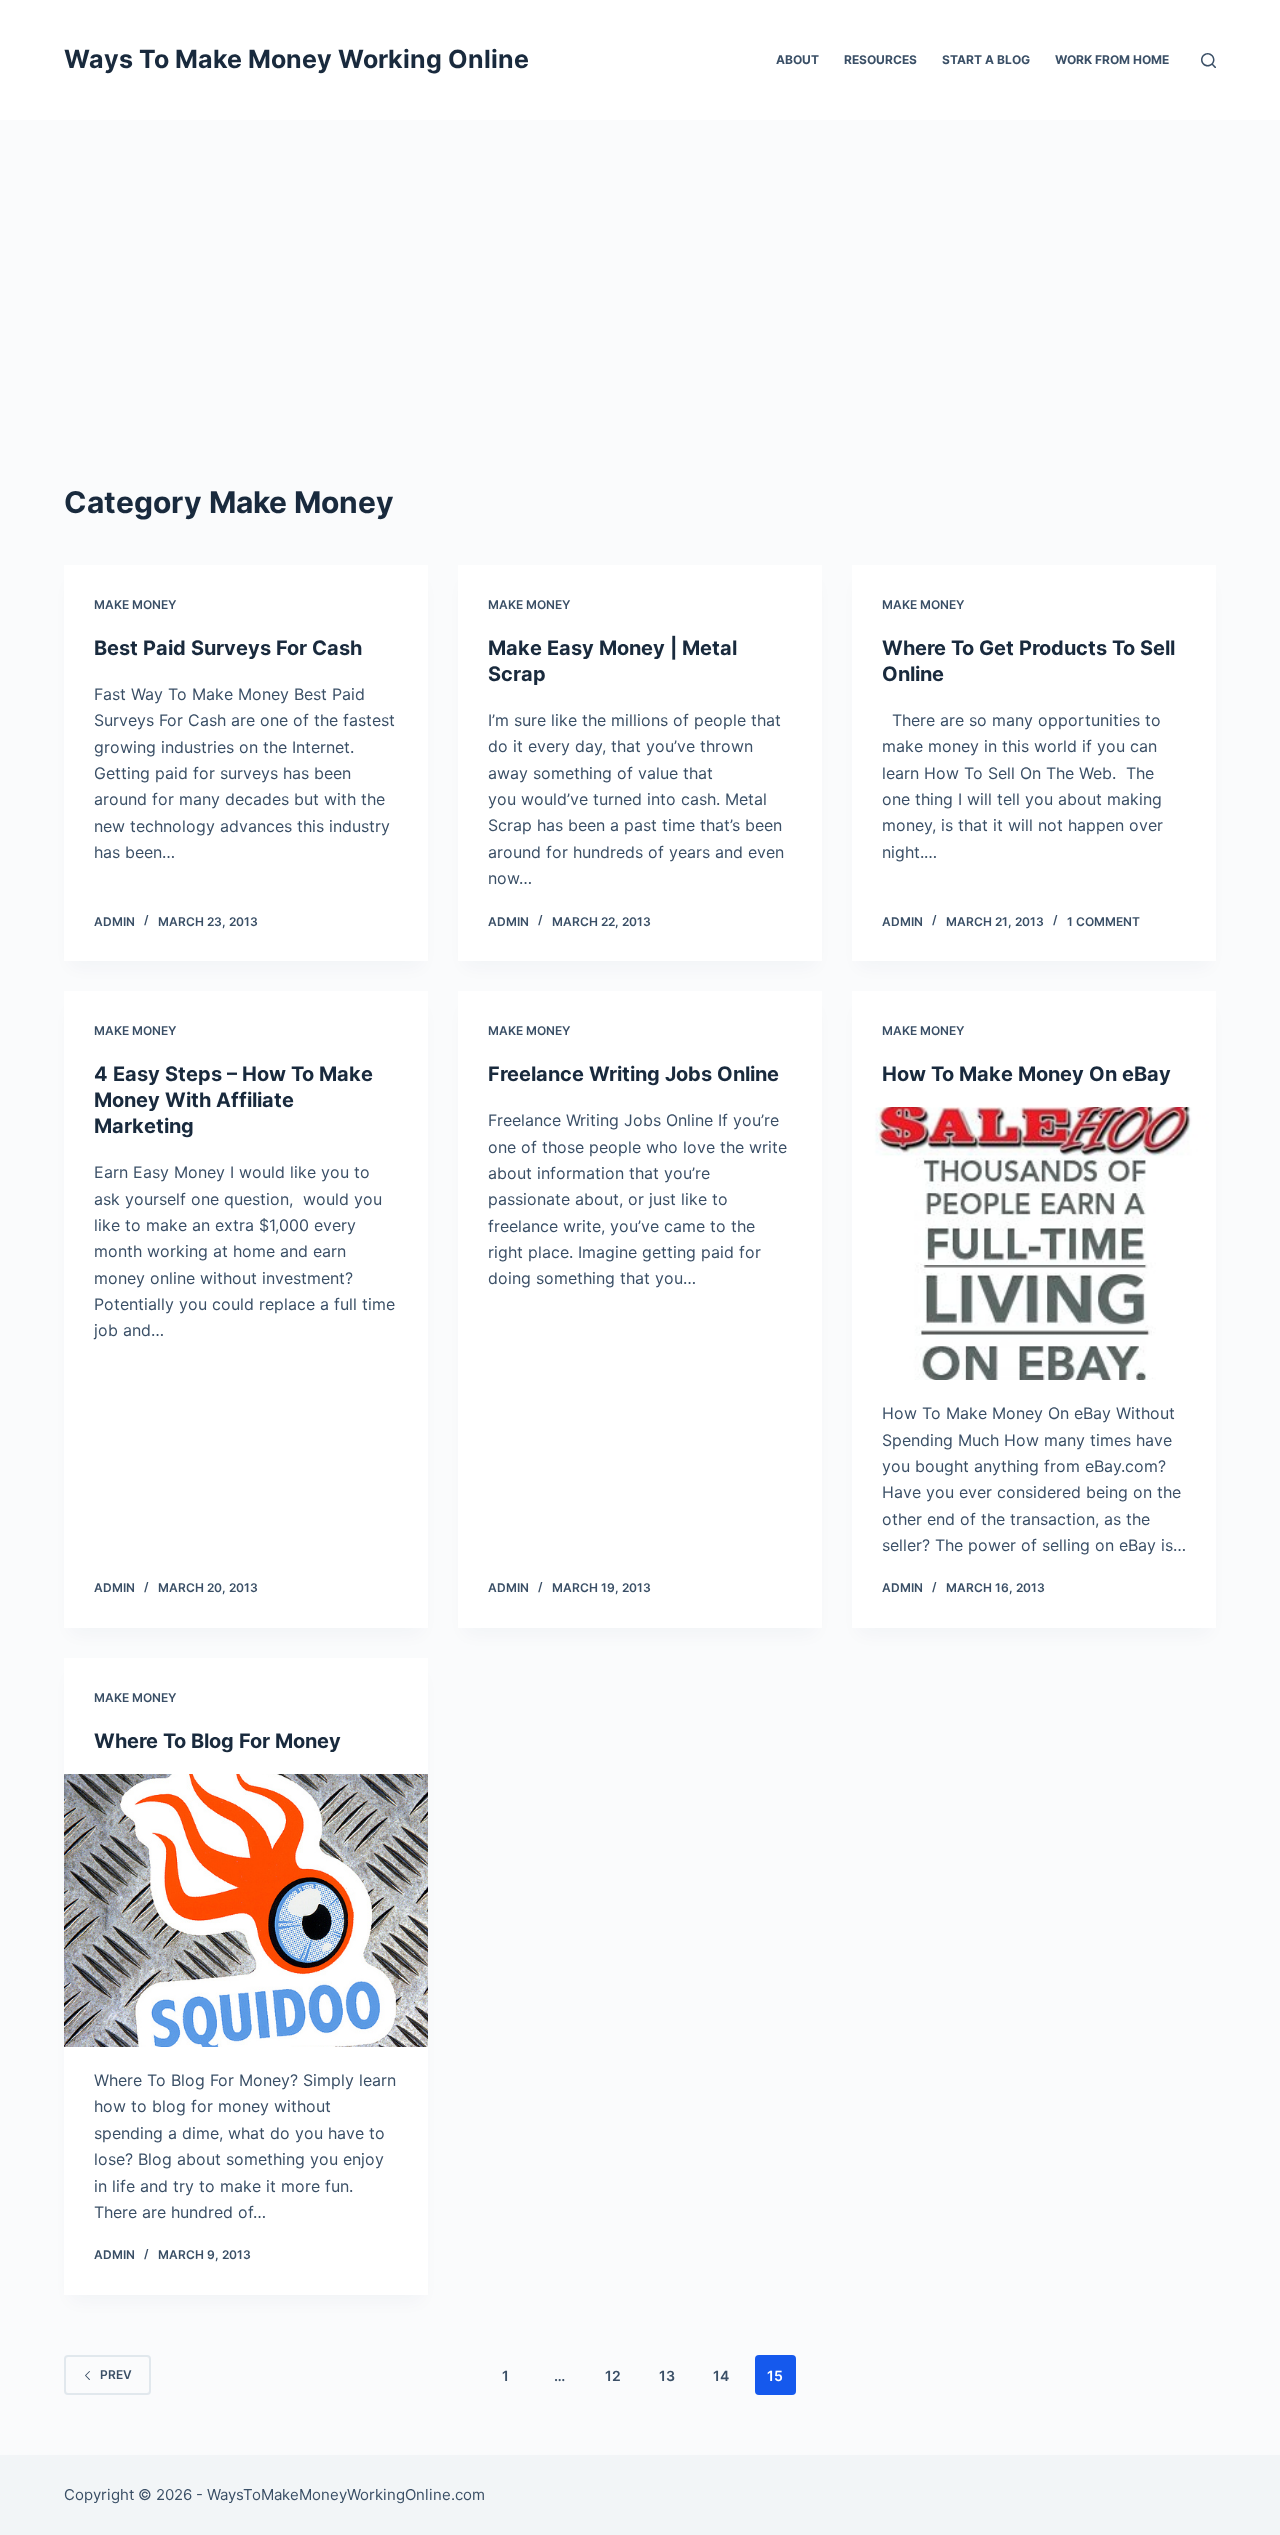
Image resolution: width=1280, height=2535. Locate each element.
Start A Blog (986, 59)
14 (721, 2375)
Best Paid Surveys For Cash (228, 648)
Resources (880, 59)
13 (667, 2375)
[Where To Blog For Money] (246, 1910)
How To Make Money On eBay (1026, 1074)
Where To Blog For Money (217, 1741)
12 (613, 2375)
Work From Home (1112, 59)
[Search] (1208, 60)
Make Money (135, 604)
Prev (116, 2374)
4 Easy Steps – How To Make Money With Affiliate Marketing (233, 1100)
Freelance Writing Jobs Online (633, 1074)
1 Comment (1103, 921)
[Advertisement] (640, 270)
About (797, 59)
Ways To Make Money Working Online (296, 59)
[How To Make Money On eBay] (1034, 1243)
